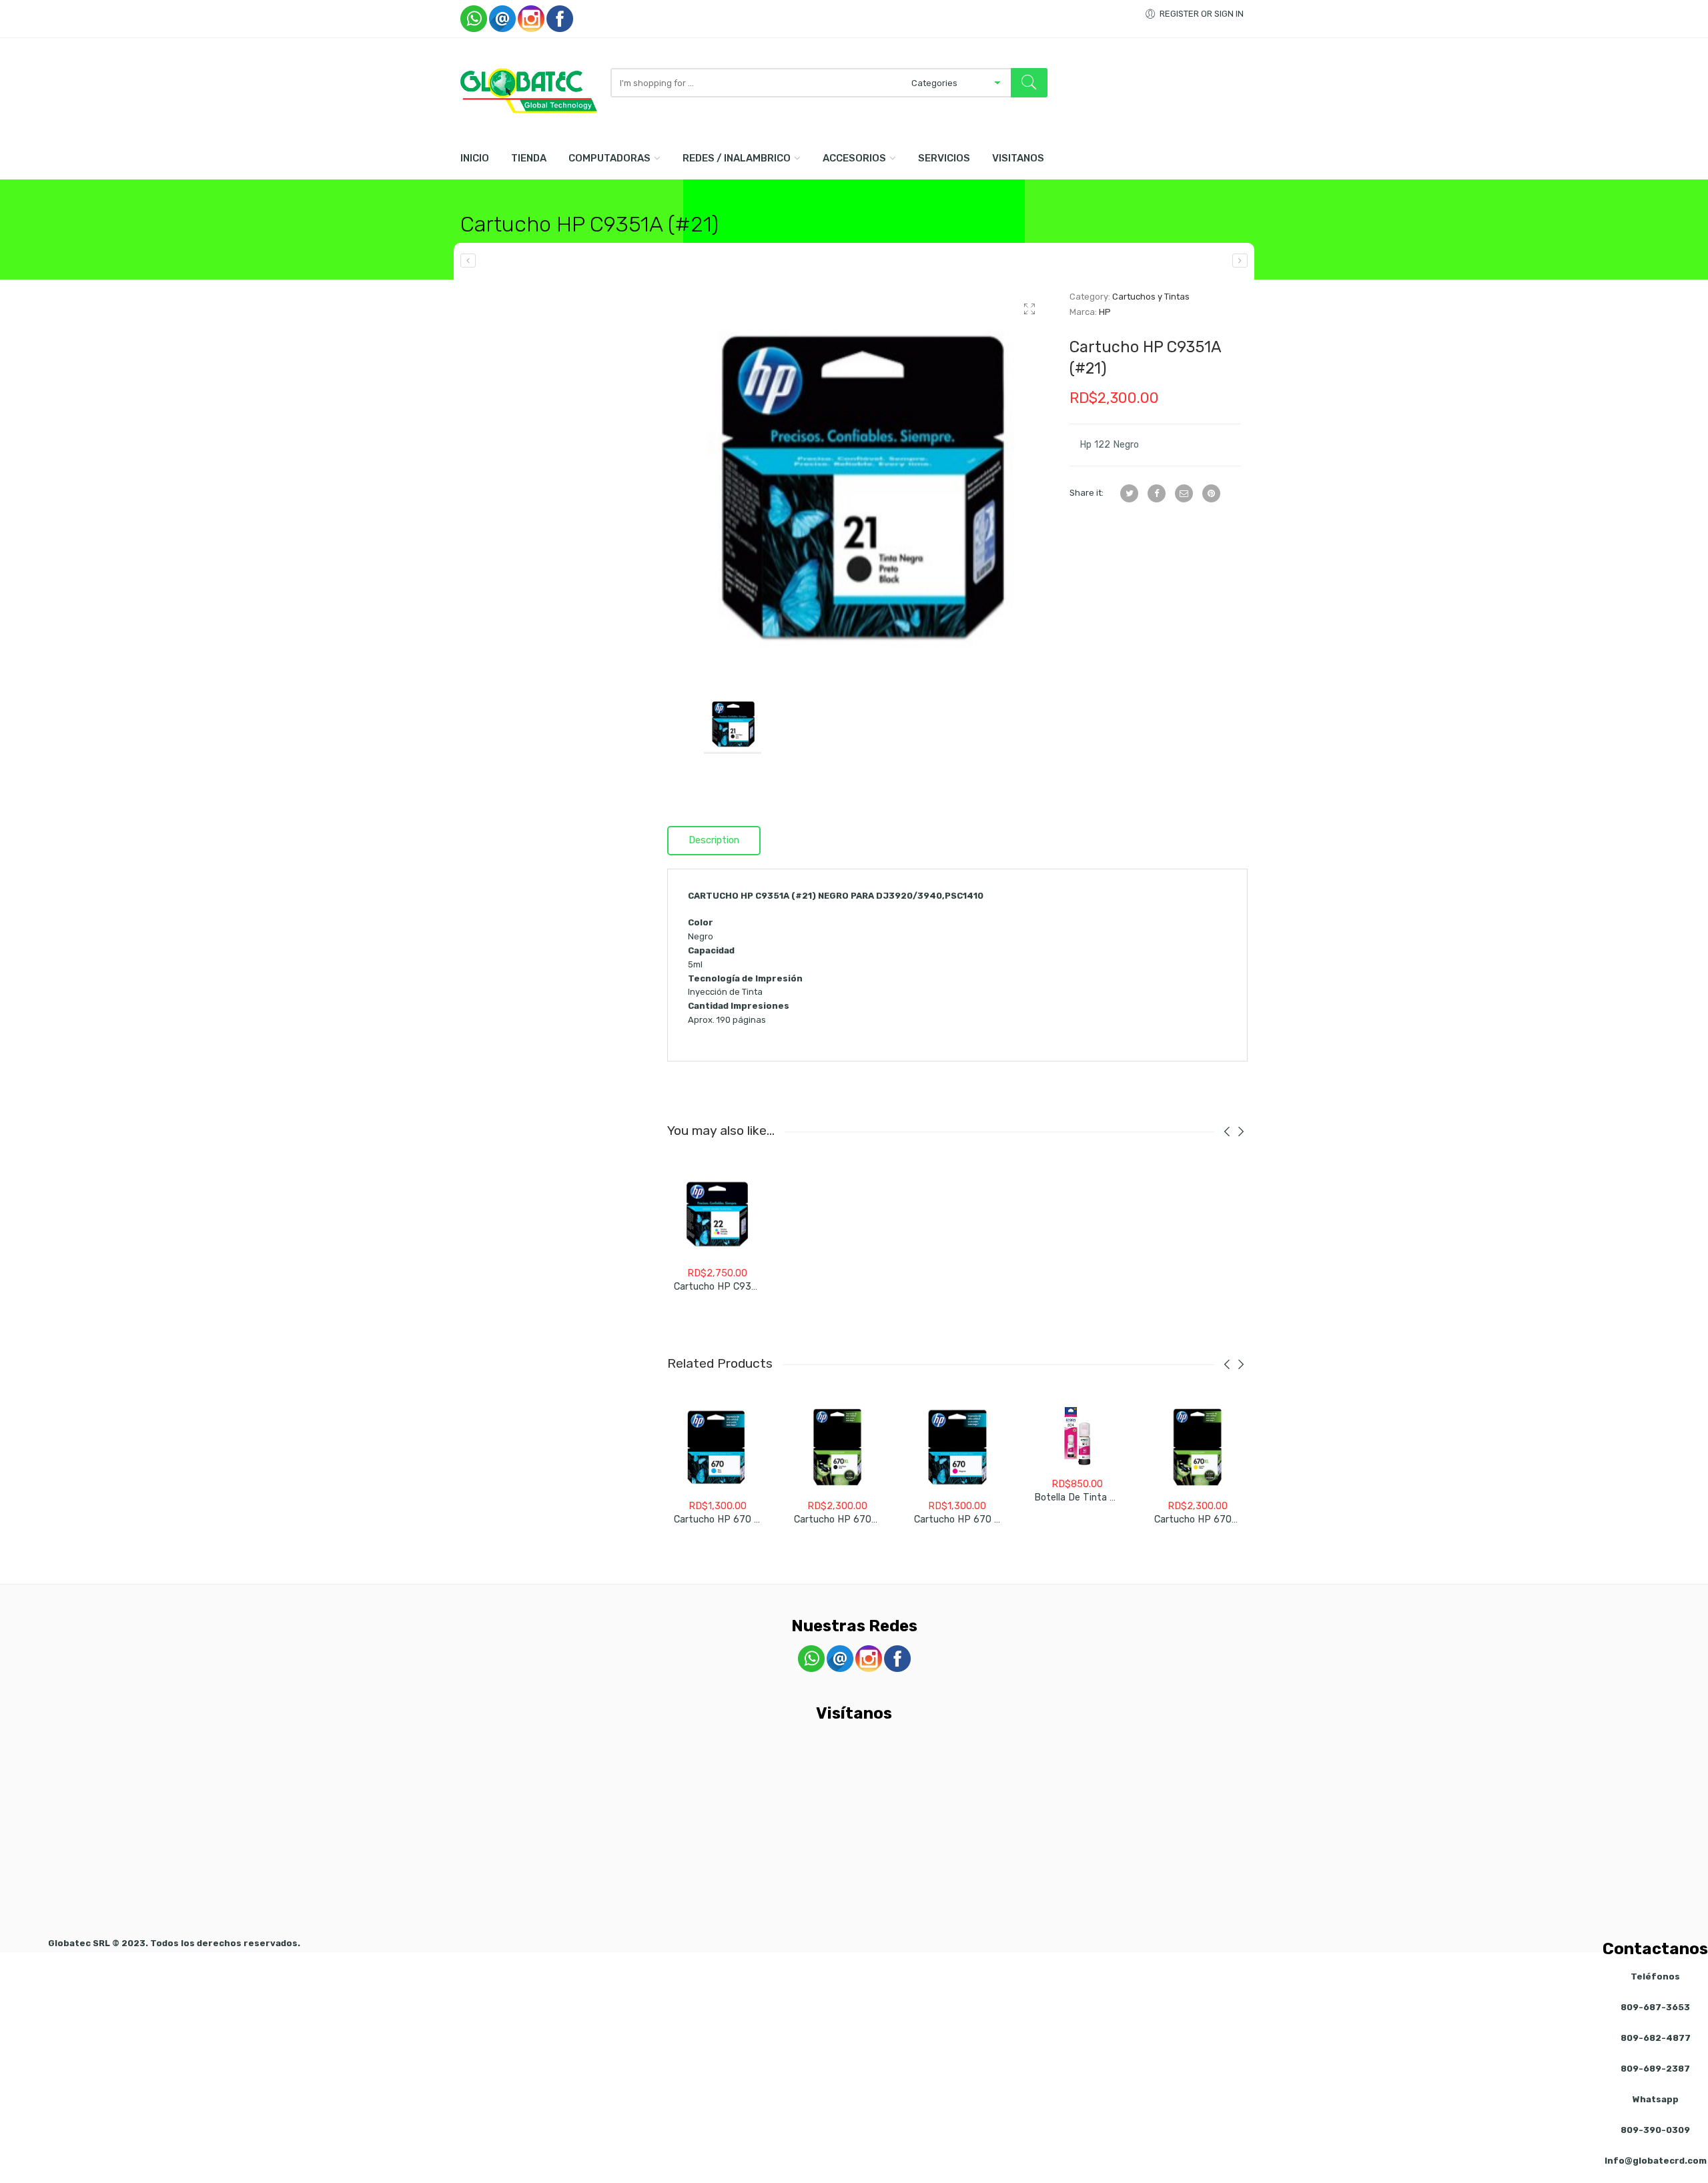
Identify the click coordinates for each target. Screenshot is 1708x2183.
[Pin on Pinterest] (1211, 493)
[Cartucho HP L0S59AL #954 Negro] (468, 261)
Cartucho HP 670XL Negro (853, 1519)
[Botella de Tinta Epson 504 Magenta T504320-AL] (1078, 1436)
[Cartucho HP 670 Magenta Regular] (957, 1447)
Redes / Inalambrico (737, 158)
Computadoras (609, 158)
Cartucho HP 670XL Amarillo (1218, 1519)
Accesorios (854, 158)
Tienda (529, 158)
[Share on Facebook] (1157, 493)
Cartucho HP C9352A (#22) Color (748, 1287)
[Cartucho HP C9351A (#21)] (858, 481)
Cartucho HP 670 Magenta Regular (992, 1519)
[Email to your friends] (1184, 493)
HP (1105, 312)
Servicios (944, 158)
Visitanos (1018, 158)
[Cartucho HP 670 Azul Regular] (717, 1447)
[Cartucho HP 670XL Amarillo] (1198, 1447)
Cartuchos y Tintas (1151, 297)
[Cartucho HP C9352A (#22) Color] (1240, 261)
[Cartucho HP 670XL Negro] (837, 1447)
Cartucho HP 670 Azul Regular (742, 1519)
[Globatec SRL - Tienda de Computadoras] (529, 91)
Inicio (475, 158)
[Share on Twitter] (1129, 493)
